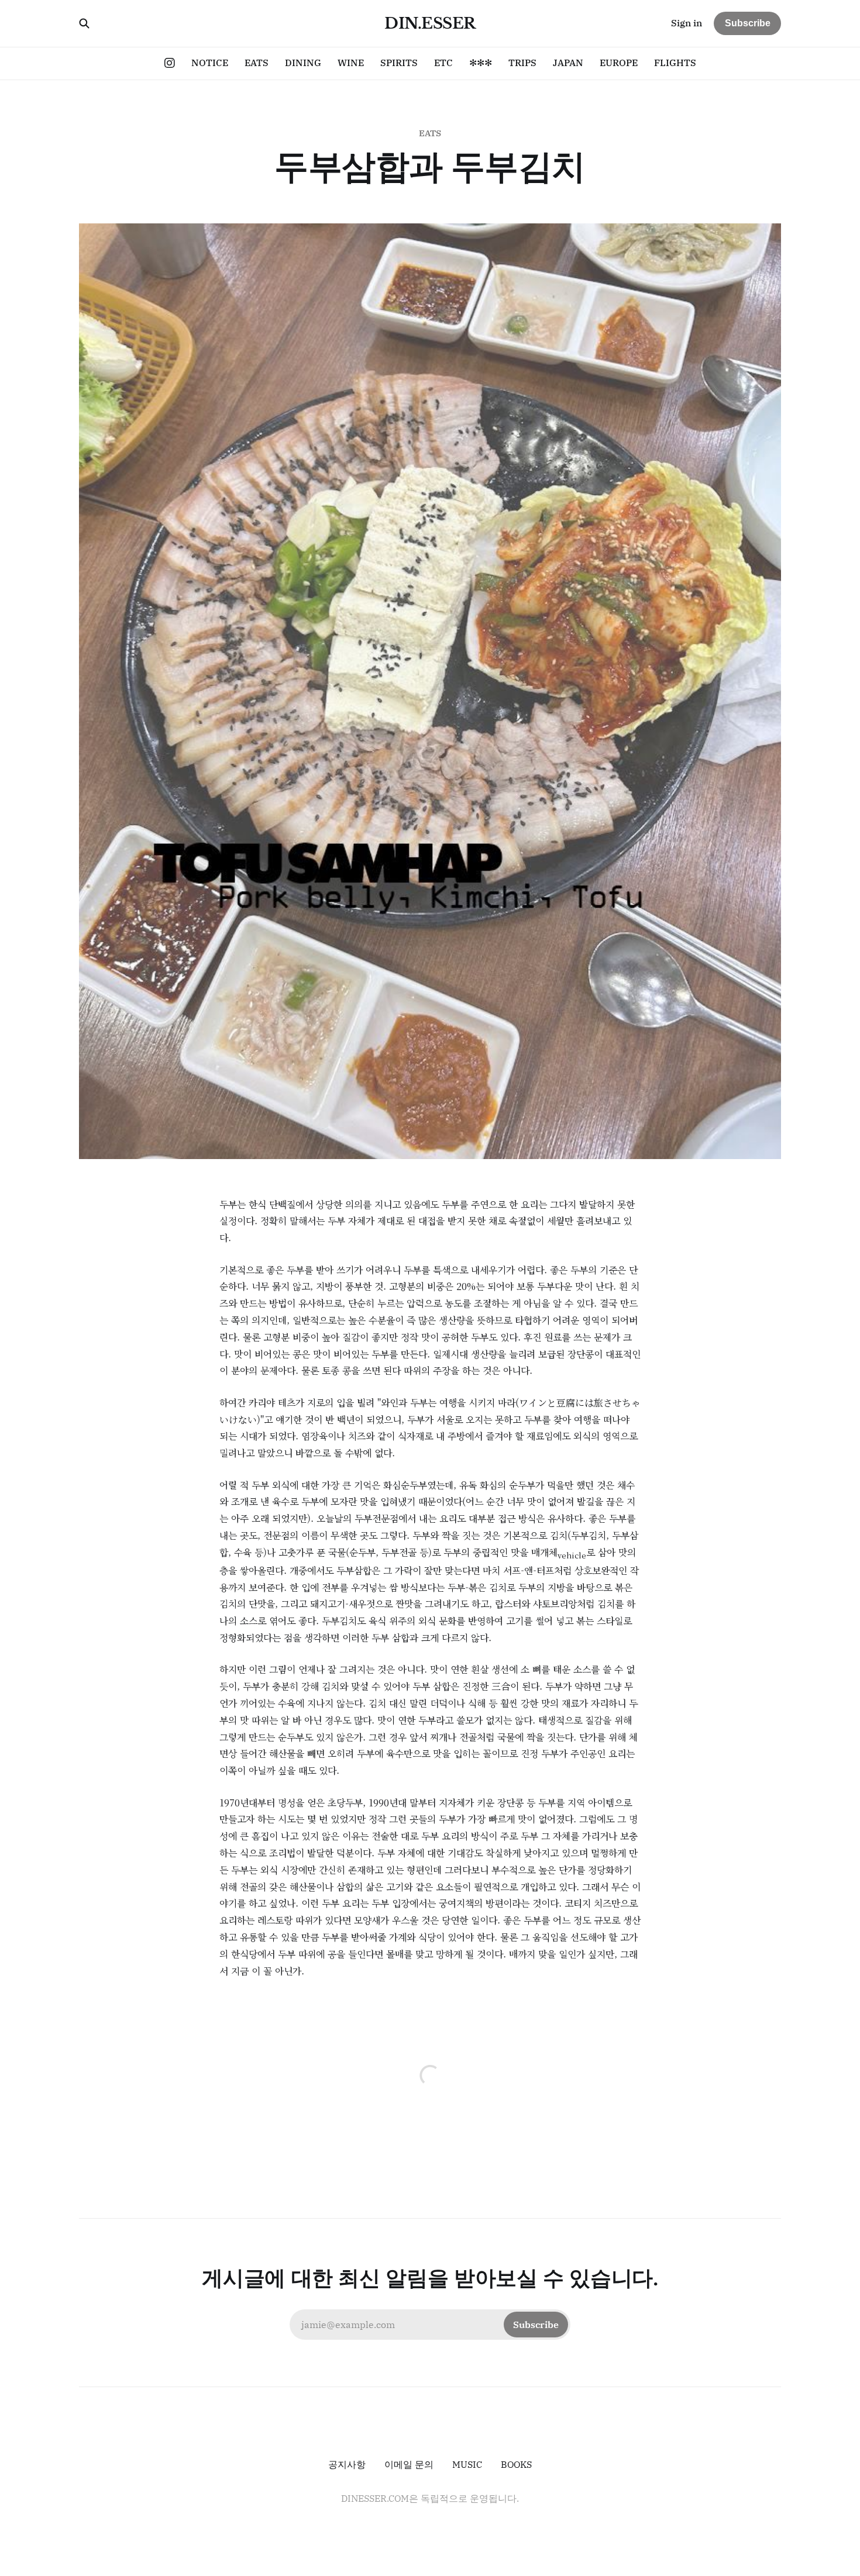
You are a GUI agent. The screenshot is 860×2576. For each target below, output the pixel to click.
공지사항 (347, 2464)
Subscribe (748, 23)
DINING (303, 63)
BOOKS (516, 2464)
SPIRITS (399, 63)
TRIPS (522, 63)
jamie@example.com (430, 2325)
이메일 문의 (409, 2464)
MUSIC (467, 2464)
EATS (257, 63)
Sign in (687, 23)
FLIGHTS (675, 63)
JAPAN (568, 63)
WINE (351, 63)
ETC (443, 63)
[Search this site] (84, 23)
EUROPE (619, 63)
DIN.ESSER (430, 23)
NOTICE (210, 63)
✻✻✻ (481, 63)
